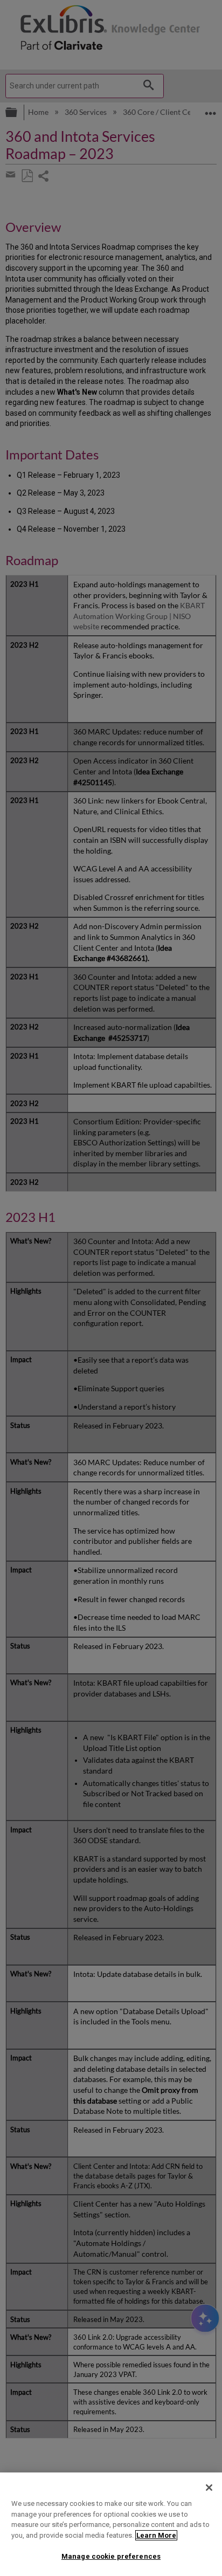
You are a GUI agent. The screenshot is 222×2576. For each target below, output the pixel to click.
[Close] (209, 2488)
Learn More (156, 2535)
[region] (111, 2524)
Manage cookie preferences (111, 2556)
